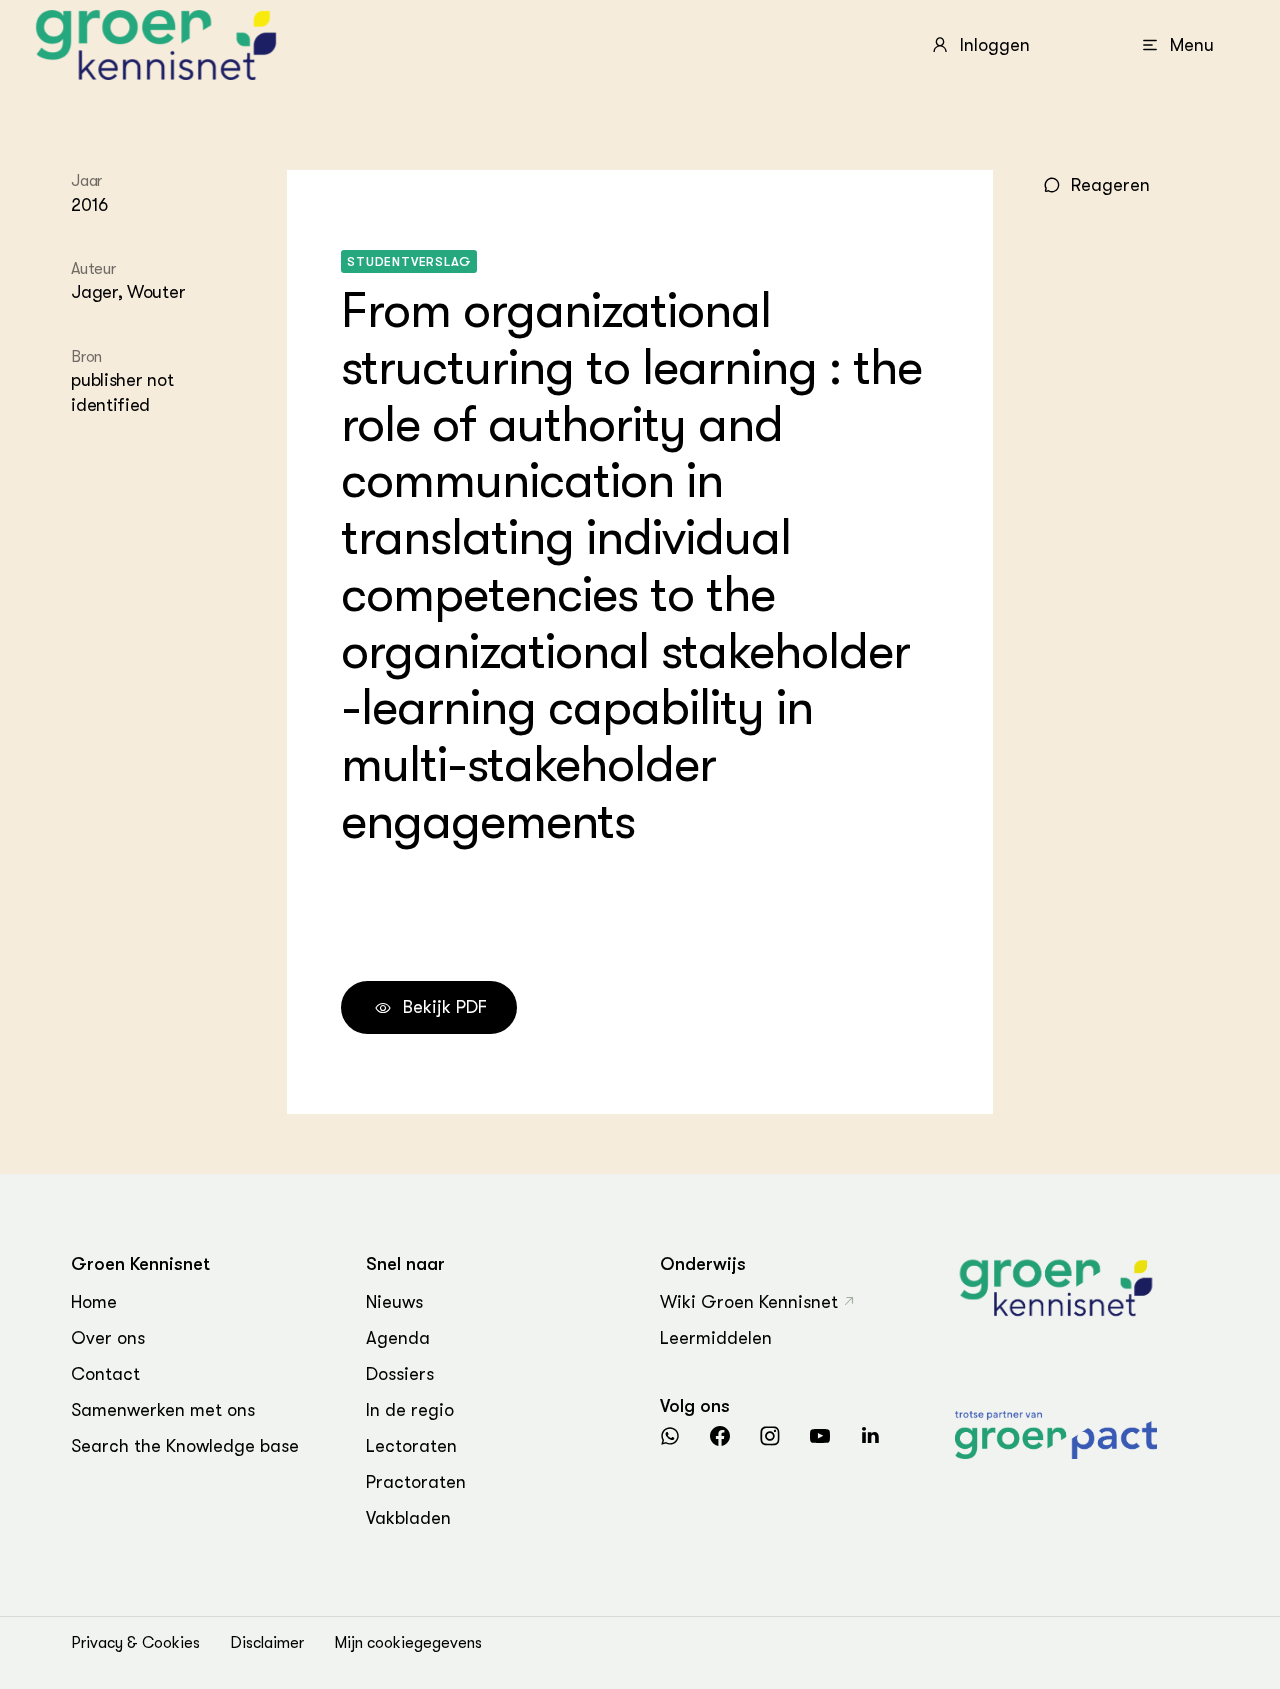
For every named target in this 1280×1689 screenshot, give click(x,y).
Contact (105, 1374)
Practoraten (416, 1482)
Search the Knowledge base (185, 1446)
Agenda (398, 1338)
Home (94, 1302)
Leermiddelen (716, 1338)
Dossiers (400, 1374)
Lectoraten (411, 1446)
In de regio (410, 1410)
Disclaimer (267, 1643)
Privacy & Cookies (135, 1643)
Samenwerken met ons (163, 1410)
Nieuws (394, 1302)
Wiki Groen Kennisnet (749, 1302)
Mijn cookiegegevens (408, 1643)
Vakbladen (408, 1518)
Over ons (108, 1338)
